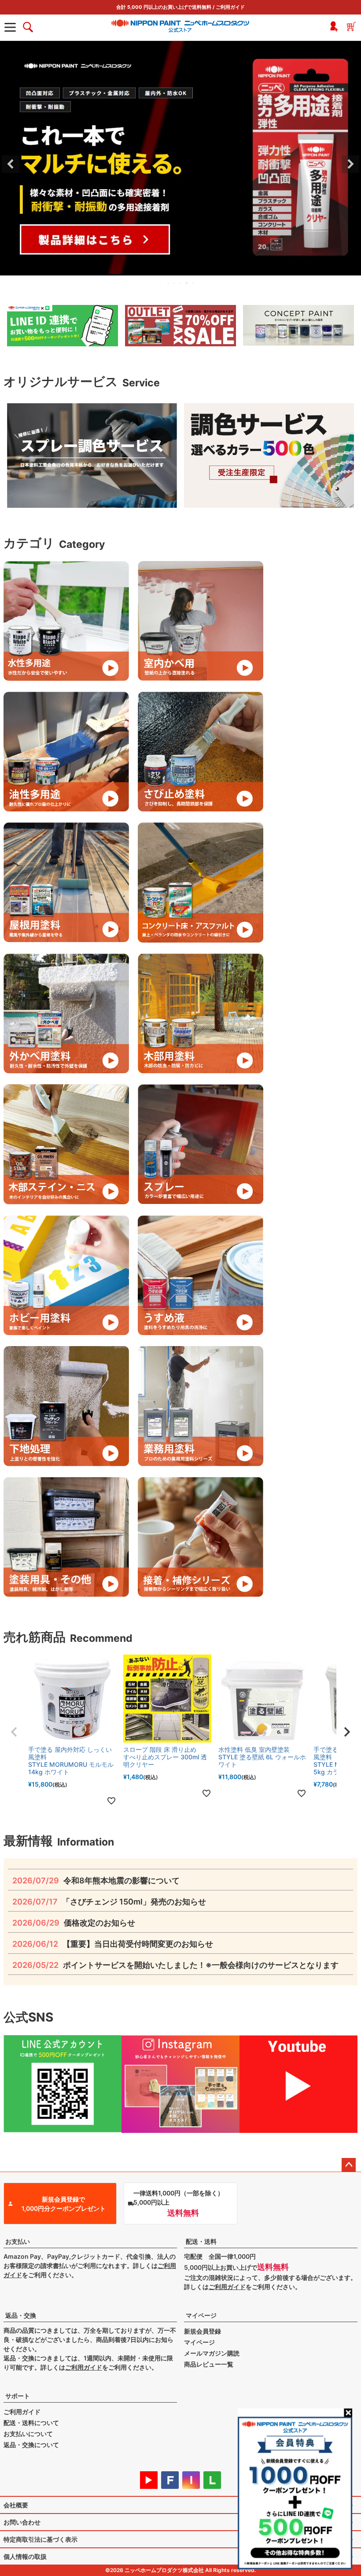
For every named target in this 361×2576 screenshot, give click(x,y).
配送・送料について (31, 2423)
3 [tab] (181, 283)
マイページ (201, 2315)
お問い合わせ (22, 2522)
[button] (14, 1732)
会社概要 (16, 2505)
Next (350, 164)
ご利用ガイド (230, 7)
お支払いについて (28, 2434)
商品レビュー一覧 (209, 2364)
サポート (18, 2396)
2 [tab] (175, 283)
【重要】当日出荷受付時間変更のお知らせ (113, 1944)
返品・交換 (21, 2315)
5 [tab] (193, 283)
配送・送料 (201, 2241)
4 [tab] (187, 283)
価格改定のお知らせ (74, 1923)
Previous (11, 164)
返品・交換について (31, 2445)
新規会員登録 (203, 2331)
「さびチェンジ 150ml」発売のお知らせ (109, 1902)
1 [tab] (169, 283)
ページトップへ (349, 2165)
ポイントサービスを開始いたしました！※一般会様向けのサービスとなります (175, 1965)
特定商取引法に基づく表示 (41, 2539)
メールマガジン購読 (212, 2353)
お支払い (18, 2241)
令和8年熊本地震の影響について (96, 1881)
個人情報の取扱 (25, 2556)
